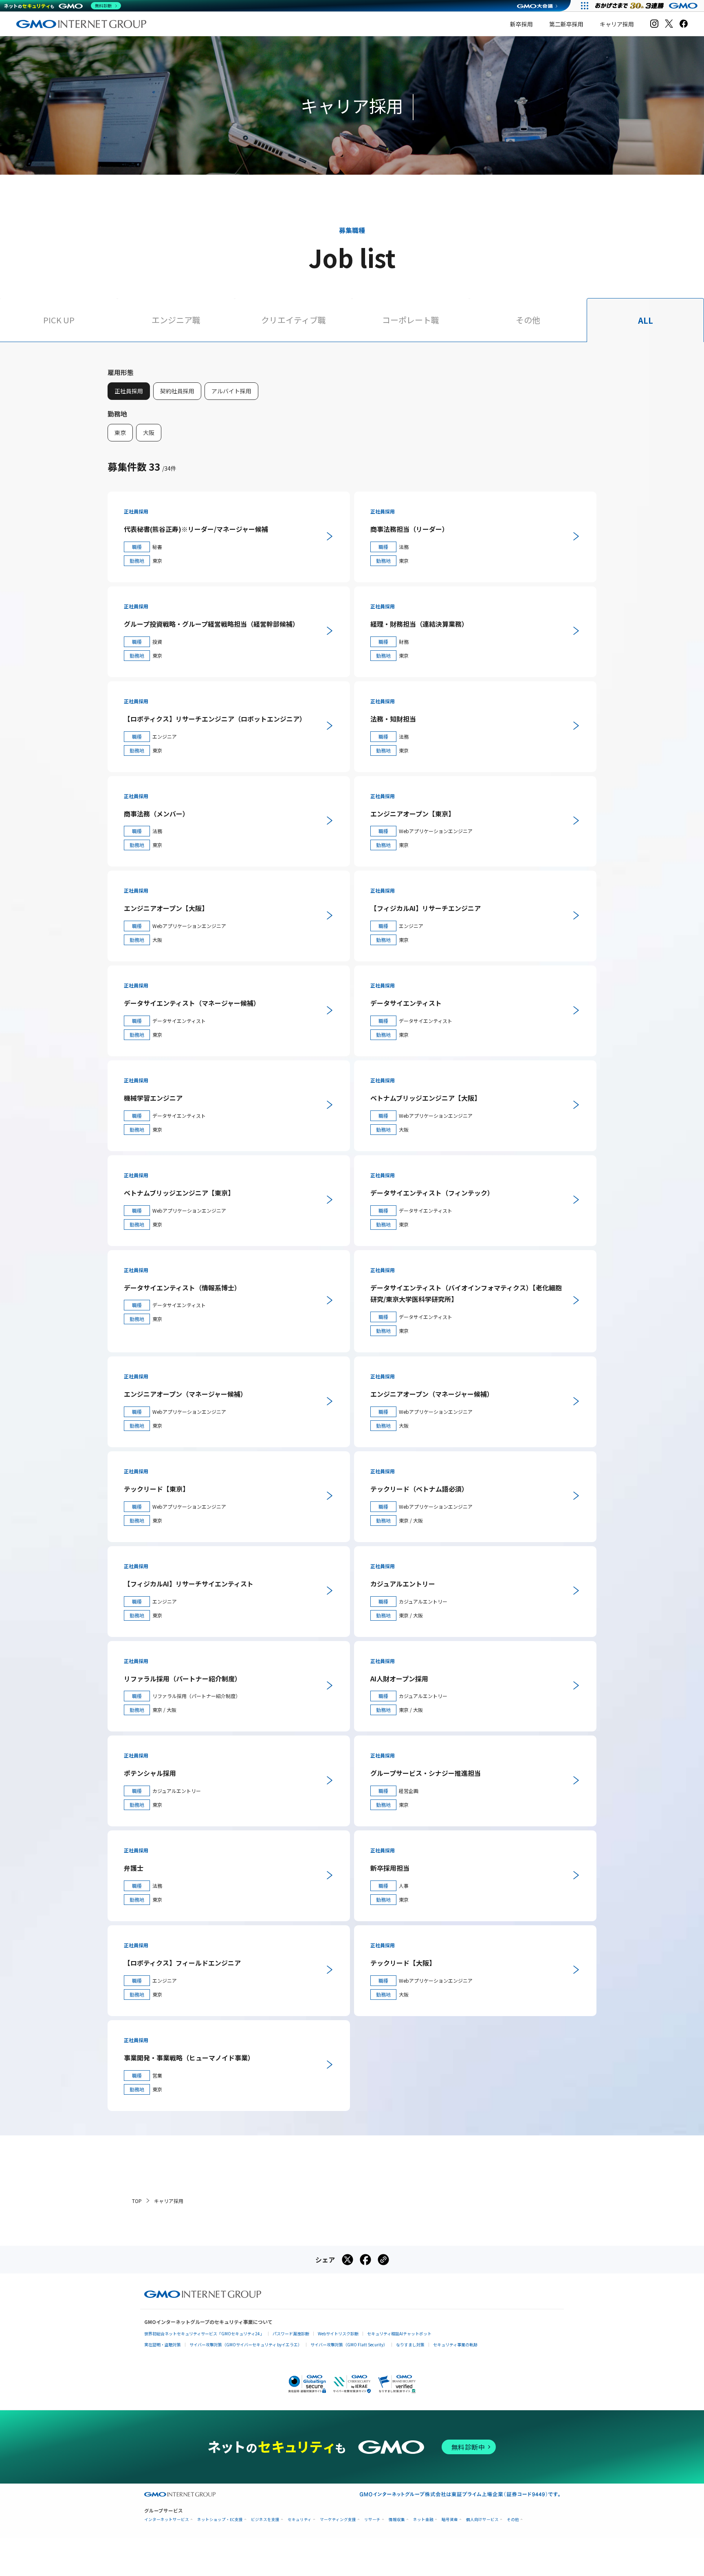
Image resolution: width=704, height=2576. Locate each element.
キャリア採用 (617, 24)
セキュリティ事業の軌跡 (455, 2345)
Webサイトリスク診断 (338, 2334)
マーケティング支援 (338, 2520)
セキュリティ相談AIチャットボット (399, 2334)
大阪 (149, 432)
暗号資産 (450, 2520)
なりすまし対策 (410, 2345)
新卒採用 (521, 24)
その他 (528, 320)
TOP (137, 2201)
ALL (646, 320)
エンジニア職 (176, 320)
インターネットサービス (167, 2520)
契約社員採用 (177, 391)
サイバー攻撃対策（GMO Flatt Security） (349, 2345)
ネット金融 (423, 2520)
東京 (120, 432)
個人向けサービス (482, 2520)
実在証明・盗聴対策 (163, 2345)
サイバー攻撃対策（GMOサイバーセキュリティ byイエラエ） (246, 2345)
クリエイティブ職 (294, 320)
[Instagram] (654, 24)
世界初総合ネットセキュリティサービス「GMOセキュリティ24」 (204, 2334)
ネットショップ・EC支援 (220, 2520)
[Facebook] (684, 24)
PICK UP (59, 320)
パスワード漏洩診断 (291, 2334)
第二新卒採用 (566, 24)
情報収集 (397, 2520)
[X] (669, 24)
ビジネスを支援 (265, 2520)
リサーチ (372, 2520)
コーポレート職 (411, 320)
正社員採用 (129, 391)
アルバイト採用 (231, 391)
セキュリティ (300, 2520)
